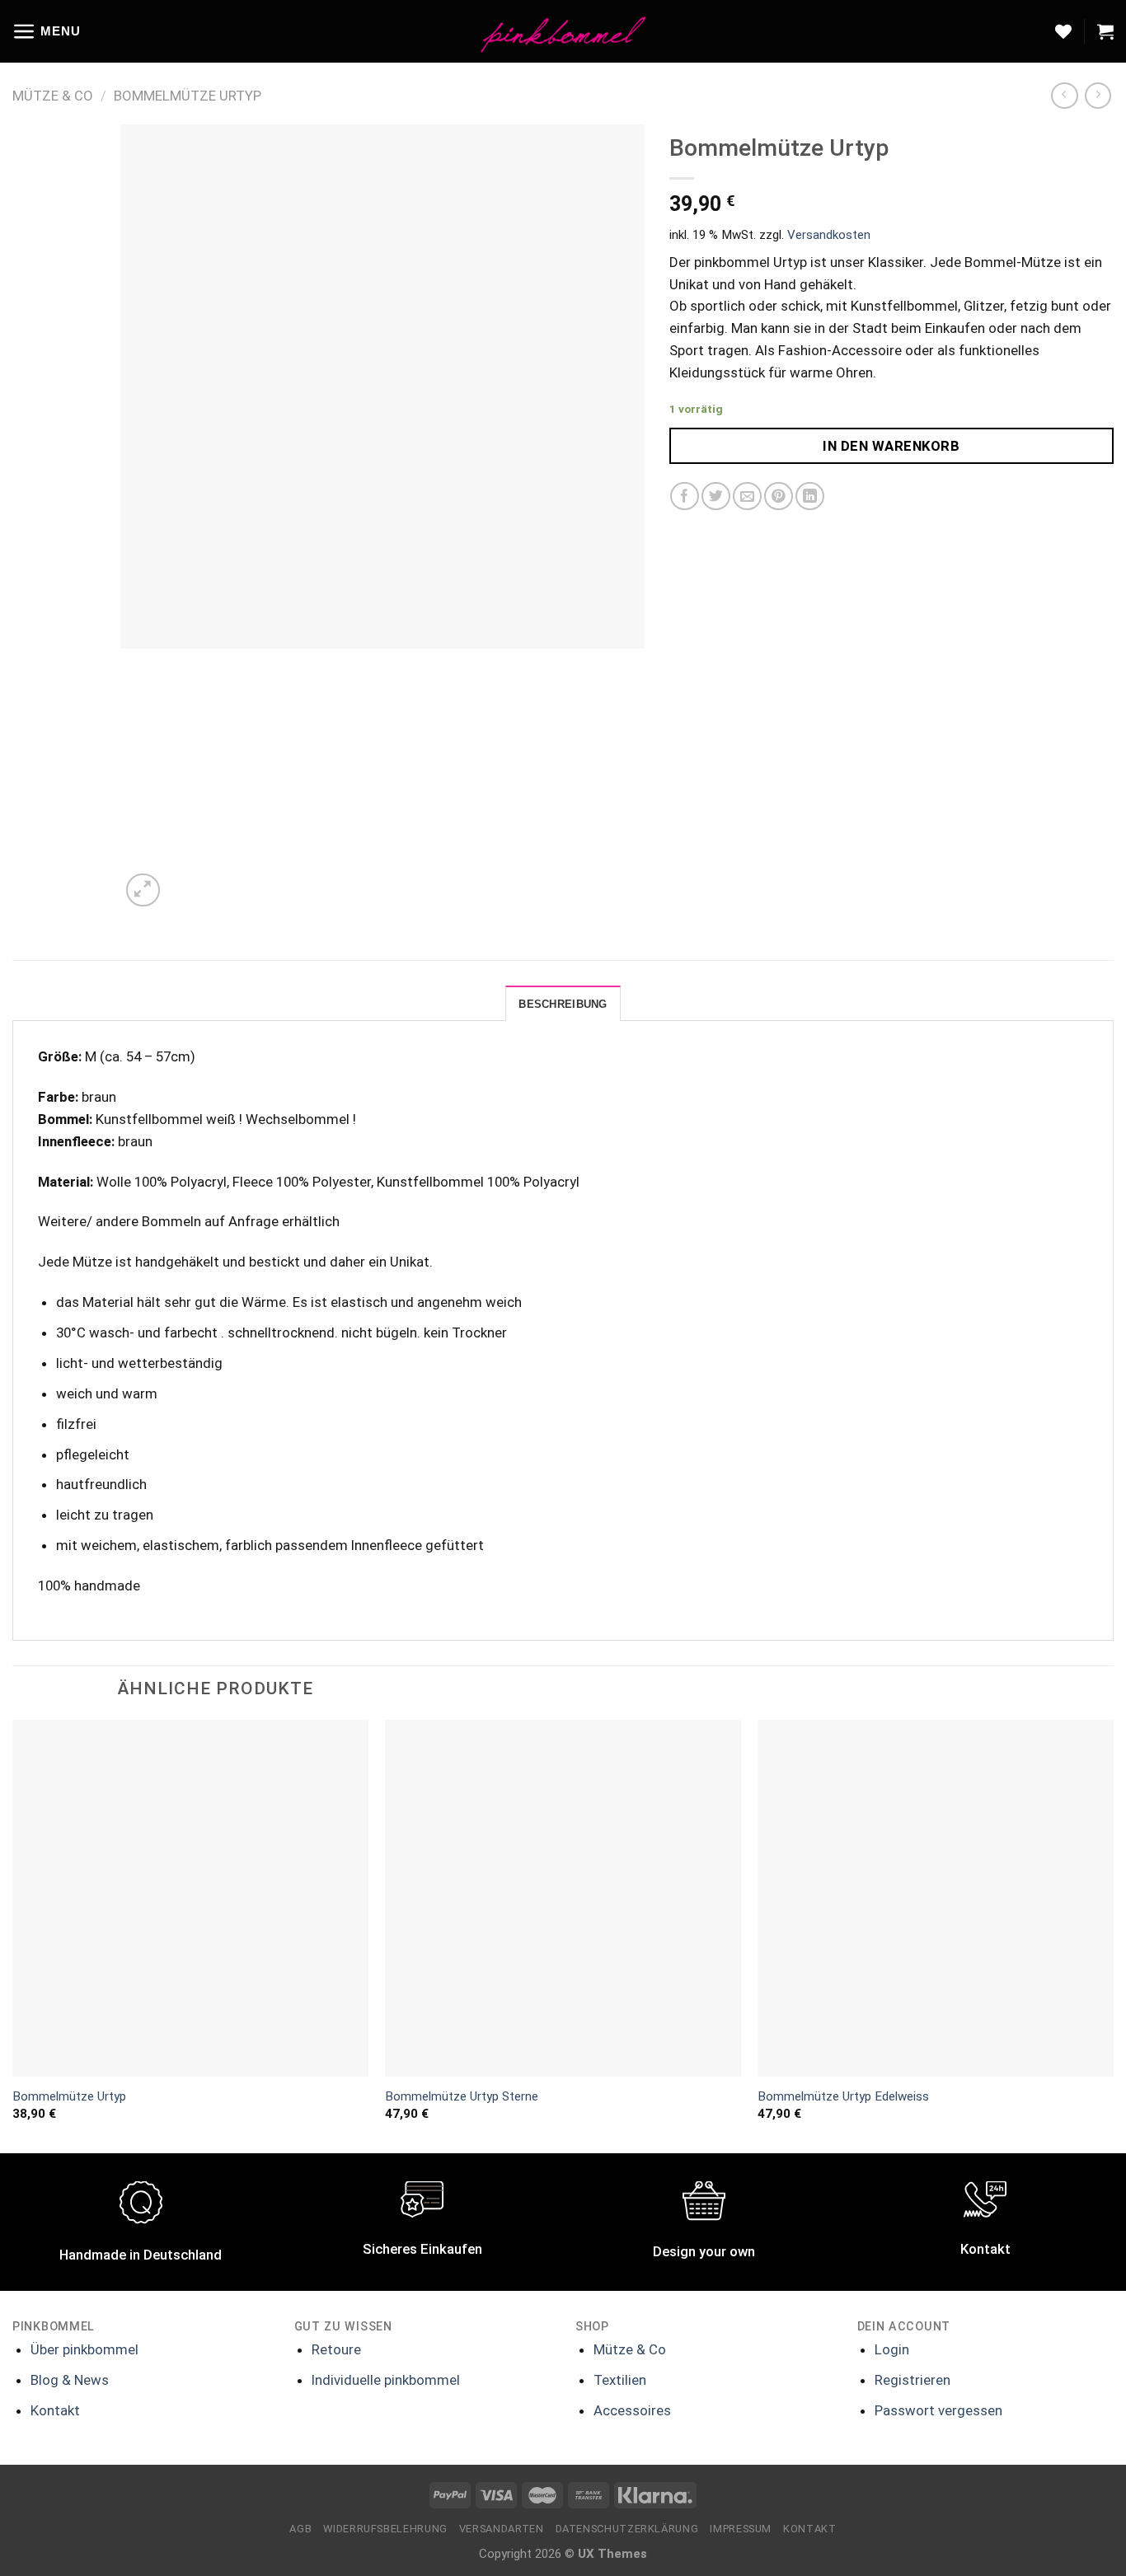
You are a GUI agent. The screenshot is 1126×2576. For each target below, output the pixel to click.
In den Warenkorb (891, 446)
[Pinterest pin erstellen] (779, 496)
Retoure (336, 2349)
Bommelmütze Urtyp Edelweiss (843, 2096)
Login (892, 2349)
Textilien (620, 2380)
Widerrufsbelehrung (385, 2529)
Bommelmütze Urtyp (188, 96)
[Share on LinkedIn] (810, 496)
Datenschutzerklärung (627, 2529)
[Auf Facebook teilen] (685, 496)
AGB (300, 2529)
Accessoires (632, 2410)
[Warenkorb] (1105, 31)
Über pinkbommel (84, 2349)
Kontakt (55, 2410)
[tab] (563, 1004)
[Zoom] (143, 890)
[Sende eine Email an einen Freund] (747, 496)
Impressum (741, 2529)
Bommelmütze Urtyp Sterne (462, 2096)
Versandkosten (829, 235)
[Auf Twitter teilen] (716, 496)
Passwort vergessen (938, 2410)
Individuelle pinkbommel (386, 2380)
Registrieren (913, 2380)
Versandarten (502, 2529)
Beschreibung (563, 1004)
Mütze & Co (53, 96)
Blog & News (70, 2380)
